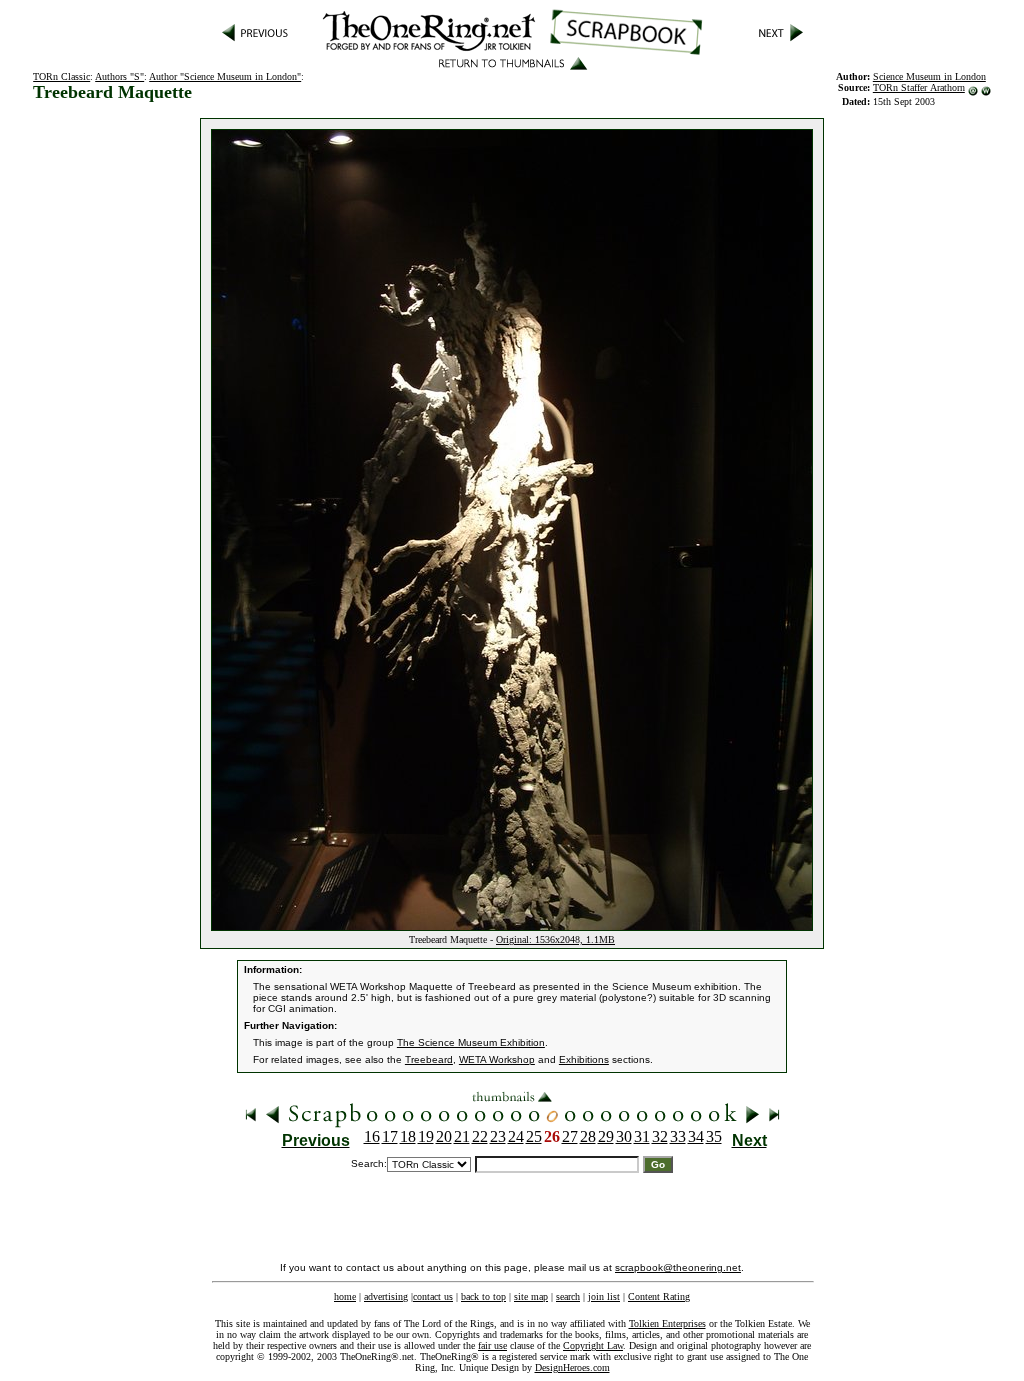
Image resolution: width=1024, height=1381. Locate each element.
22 (480, 1136)
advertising (386, 1296)
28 (588, 1136)
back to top (483, 1296)
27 (570, 1136)
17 (390, 1136)
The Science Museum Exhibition (471, 1042)
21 (462, 1136)
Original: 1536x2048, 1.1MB (555, 939)
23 (498, 1136)
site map (531, 1296)
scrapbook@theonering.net (678, 1267)
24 (516, 1136)
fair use (492, 1345)
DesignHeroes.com (572, 1367)
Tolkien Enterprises (667, 1323)
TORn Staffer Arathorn (919, 87)
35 (714, 1136)
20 (444, 1136)
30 (624, 1136)
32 (660, 1136)
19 (426, 1136)
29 (606, 1136)
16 (372, 1136)
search (568, 1296)
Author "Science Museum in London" (225, 76)
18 (408, 1136)
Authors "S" (119, 76)
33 (678, 1136)
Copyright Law (593, 1345)
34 (696, 1136)
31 (642, 1136)
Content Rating (659, 1296)
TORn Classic (61, 76)
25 (534, 1136)
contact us (433, 1296)
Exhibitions (584, 1059)
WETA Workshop (497, 1059)
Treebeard (429, 1059)
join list (604, 1296)
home (345, 1296)
